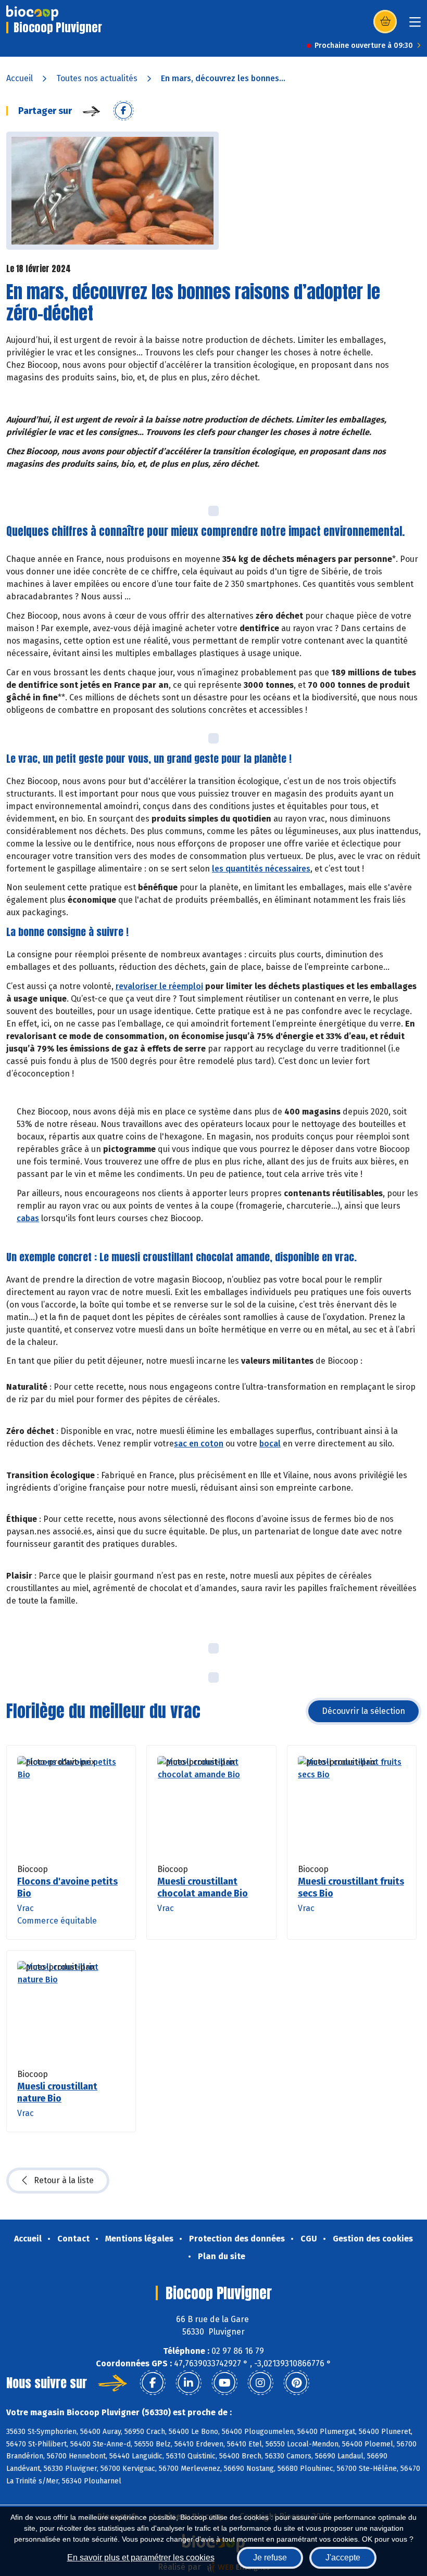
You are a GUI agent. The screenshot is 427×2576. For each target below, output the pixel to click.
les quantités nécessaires (261, 869)
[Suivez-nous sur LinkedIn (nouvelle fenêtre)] (189, 2383)
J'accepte (343, 2558)
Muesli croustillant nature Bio (57, 2092)
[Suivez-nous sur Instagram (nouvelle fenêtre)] (260, 2383)
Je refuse (270, 2558)
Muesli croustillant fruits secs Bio (351, 1887)
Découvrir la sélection (363, 1711)
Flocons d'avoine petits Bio (67, 1887)
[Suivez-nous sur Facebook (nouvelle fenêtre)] (153, 2383)
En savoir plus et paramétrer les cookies (141, 2558)
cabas (28, 1218)
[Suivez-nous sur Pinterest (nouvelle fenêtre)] (296, 2383)
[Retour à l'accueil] (32, 13)
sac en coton (199, 1444)
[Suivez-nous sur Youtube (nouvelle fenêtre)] (224, 2383)
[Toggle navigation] (415, 25)
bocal (270, 1444)
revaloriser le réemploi (159, 986)
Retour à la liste (64, 2180)
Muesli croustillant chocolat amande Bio (203, 1887)
